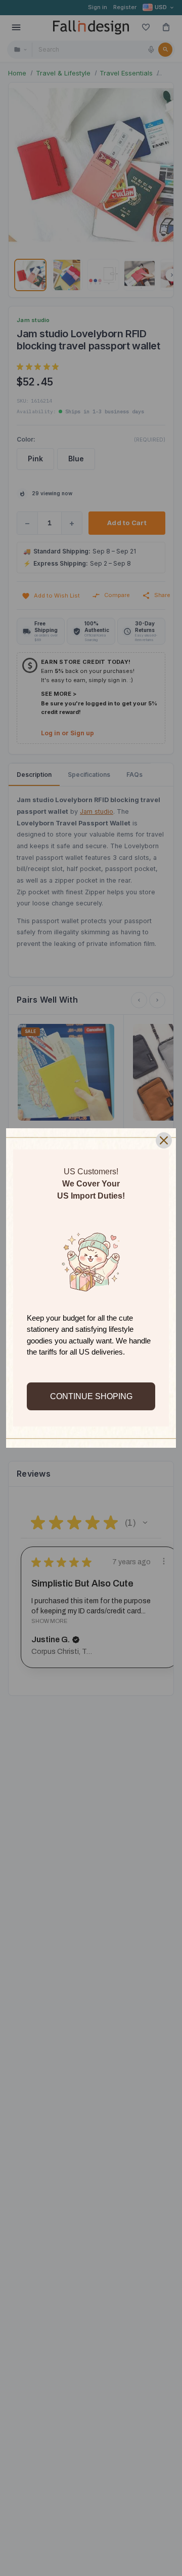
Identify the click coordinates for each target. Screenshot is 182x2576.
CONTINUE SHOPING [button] (91, 1396)
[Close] (164, 1140)
